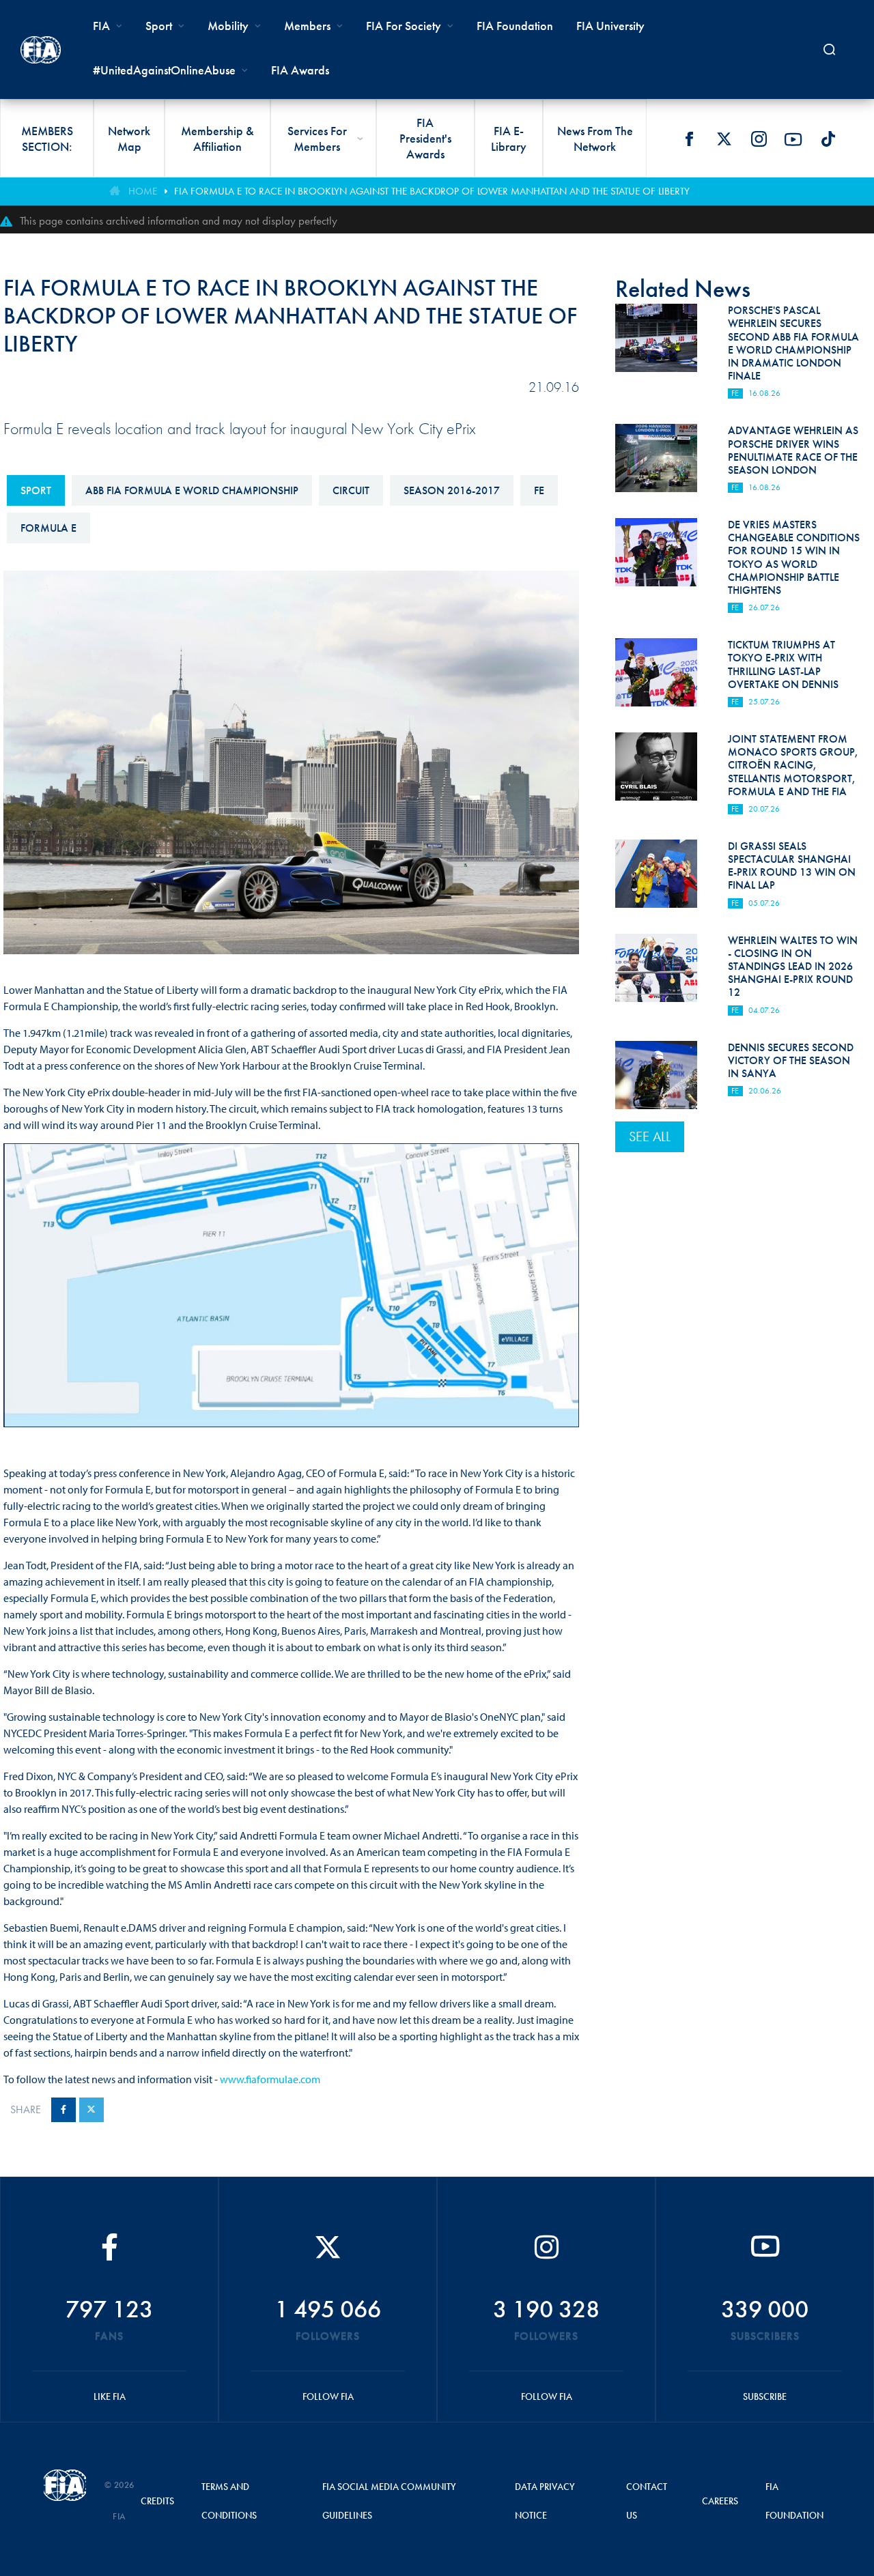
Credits (157, 2501)
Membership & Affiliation (217, 139)
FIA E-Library (509, 139)
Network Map (129, 139)
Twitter (724, 139)
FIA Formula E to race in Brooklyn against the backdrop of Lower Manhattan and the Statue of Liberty (432, 191)
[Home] (41, 50)
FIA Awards (300, 70)
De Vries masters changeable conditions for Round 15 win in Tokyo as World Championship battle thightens (794, 557)
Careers (720, 2501)
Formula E (48, 528)
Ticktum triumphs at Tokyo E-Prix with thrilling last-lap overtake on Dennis (783, 664)
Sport (36, 490)
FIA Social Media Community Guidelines (389, 2501)
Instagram (759, 139)
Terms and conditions (229, 2501)
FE (539, 490)
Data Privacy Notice (545, 2501)
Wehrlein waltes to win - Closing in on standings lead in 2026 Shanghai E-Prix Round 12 (793, 967)
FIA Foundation (515, 26)
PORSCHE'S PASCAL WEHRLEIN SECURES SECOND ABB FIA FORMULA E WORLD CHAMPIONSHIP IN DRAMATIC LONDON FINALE (793, 343)
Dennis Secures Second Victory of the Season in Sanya (791, 1060)
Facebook (689, 139)
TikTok (828, 139)
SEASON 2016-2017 (452, 490)
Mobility (228, 26)
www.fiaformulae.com (270, 2079)
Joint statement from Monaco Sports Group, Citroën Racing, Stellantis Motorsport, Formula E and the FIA (793, 765)
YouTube (793, 139)
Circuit (351, 490)
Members (307, 26)
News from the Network (595, 139)
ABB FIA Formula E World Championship (192, 490)
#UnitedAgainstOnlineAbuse (164, 70)
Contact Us (647, 2501)
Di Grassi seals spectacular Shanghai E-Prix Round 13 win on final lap (792, 866)
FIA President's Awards (425, 138)
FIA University (610, 26)
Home (143, 191)
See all (650, 1136)
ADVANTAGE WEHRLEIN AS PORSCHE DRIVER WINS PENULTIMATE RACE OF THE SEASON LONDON (793, 450)
